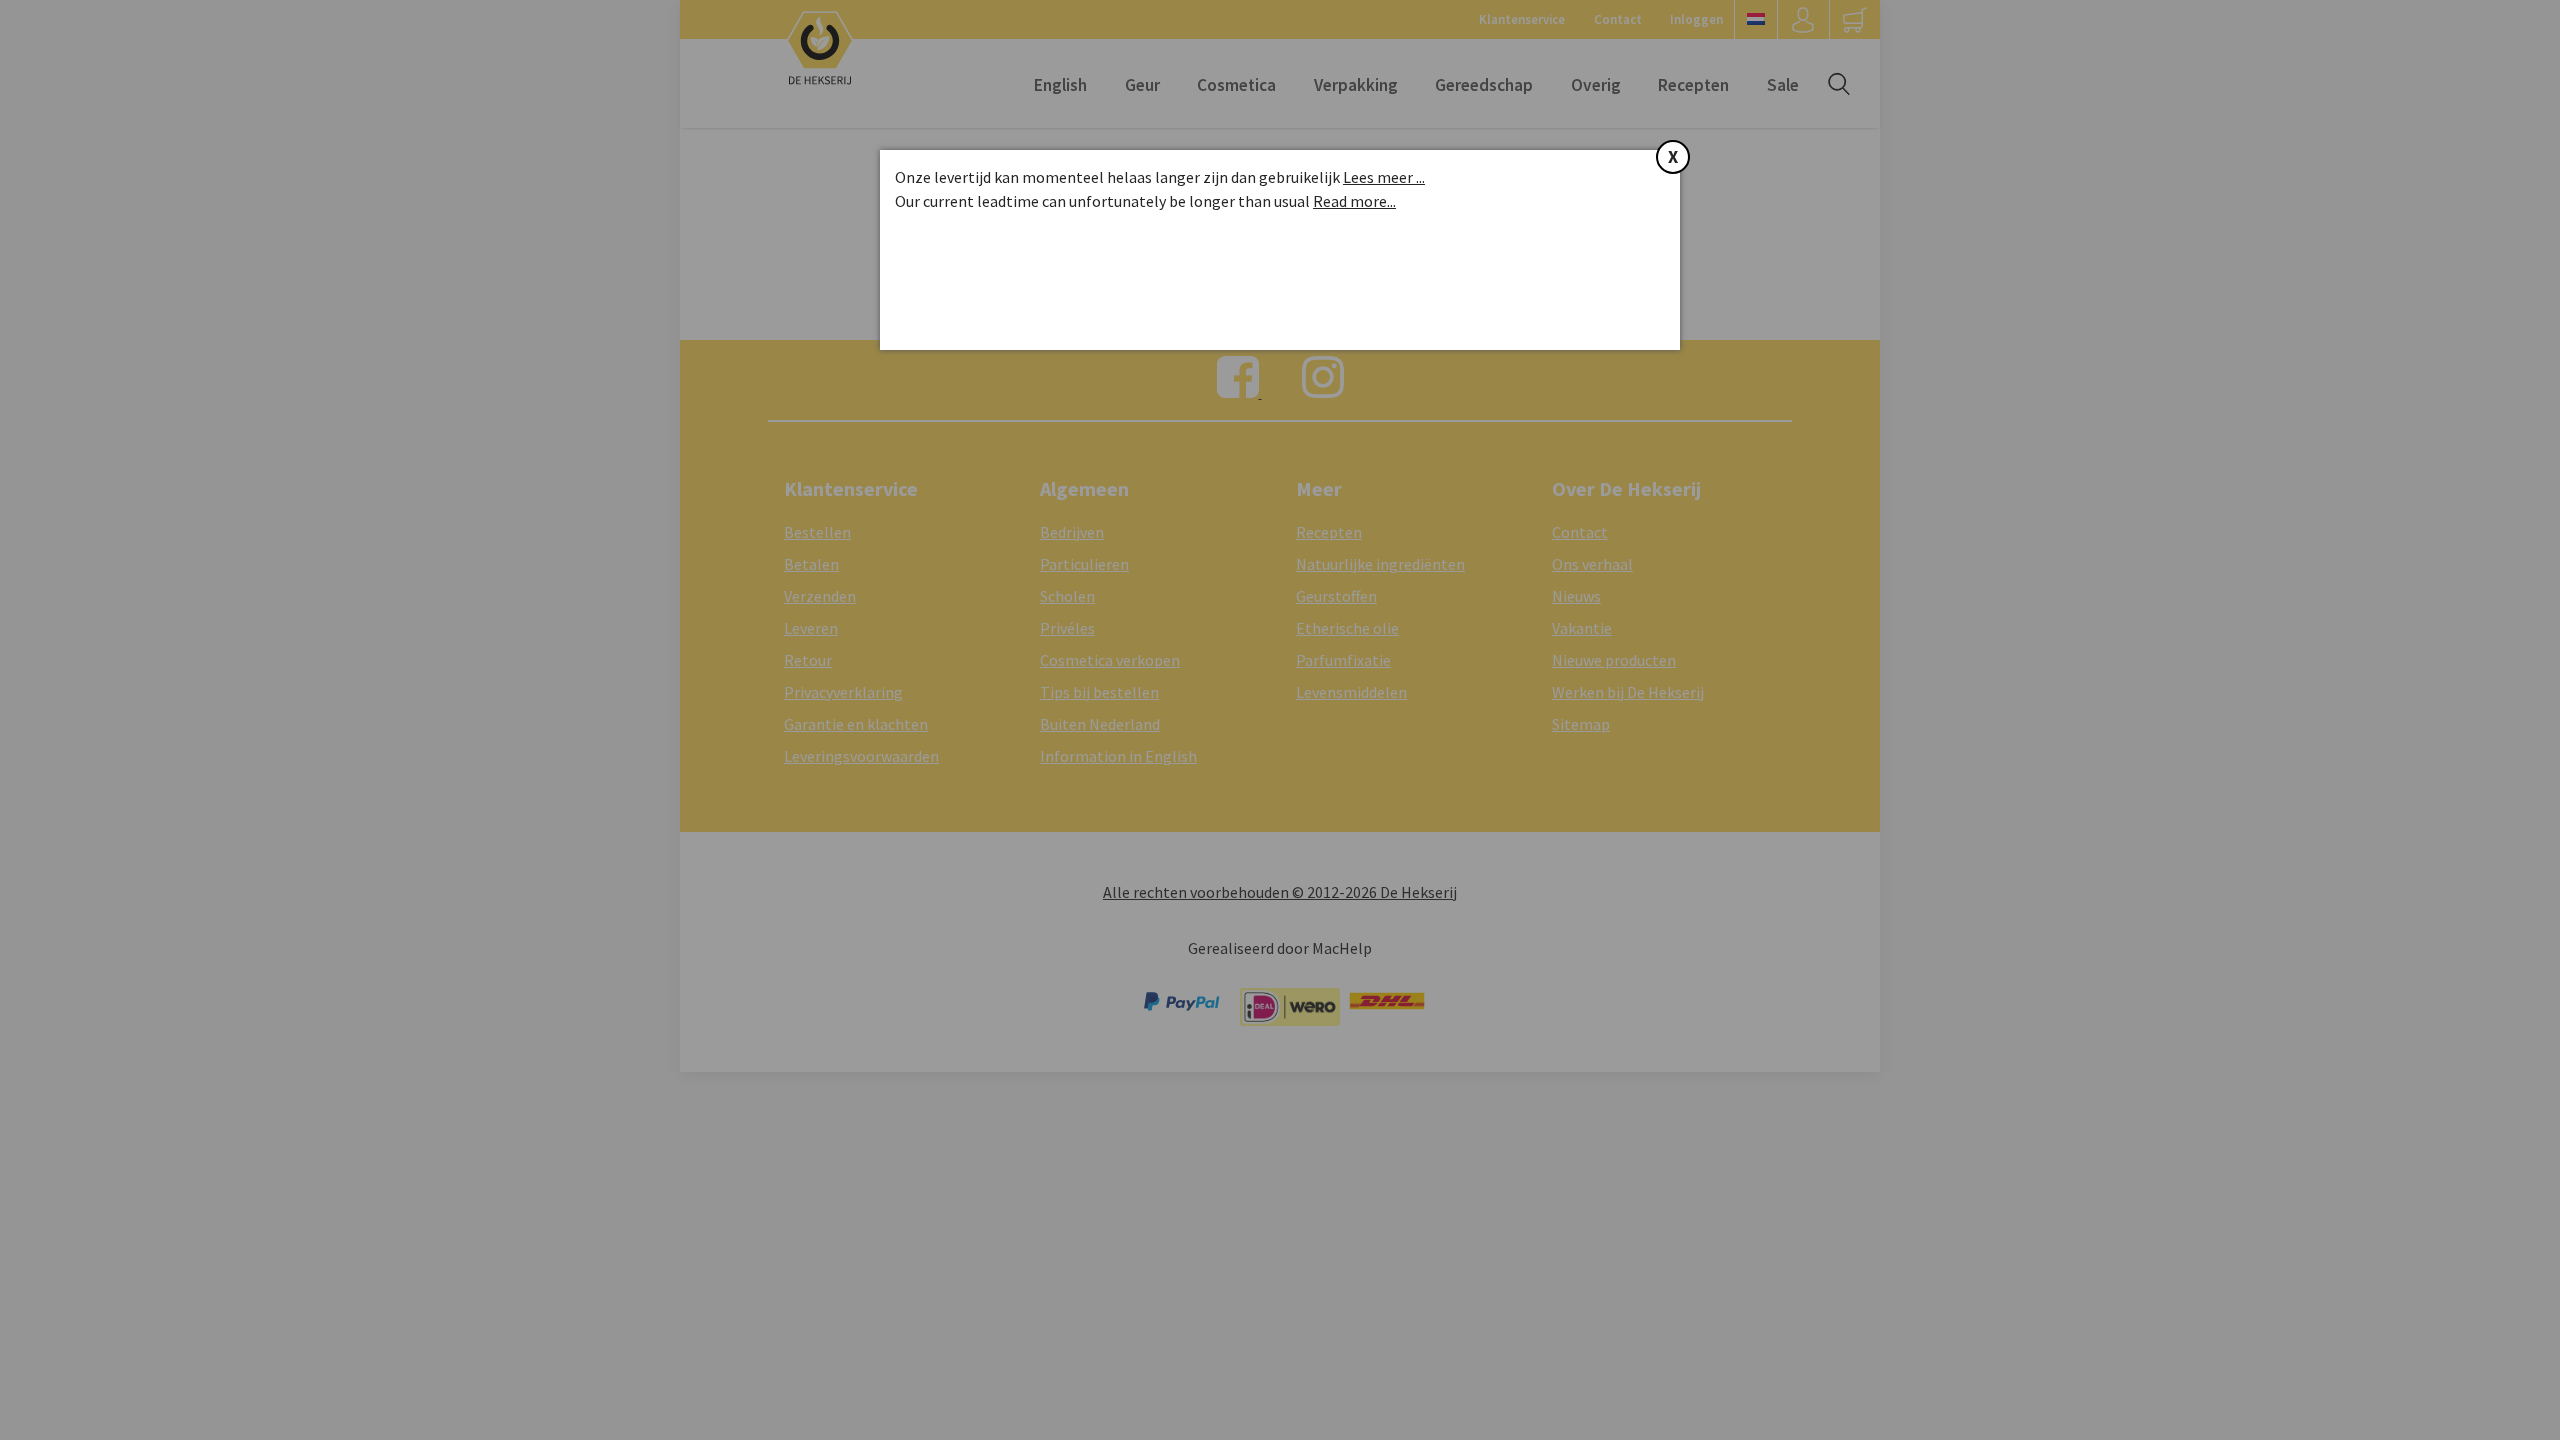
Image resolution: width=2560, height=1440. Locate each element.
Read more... (1354, 201)
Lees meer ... (1384, 177)
